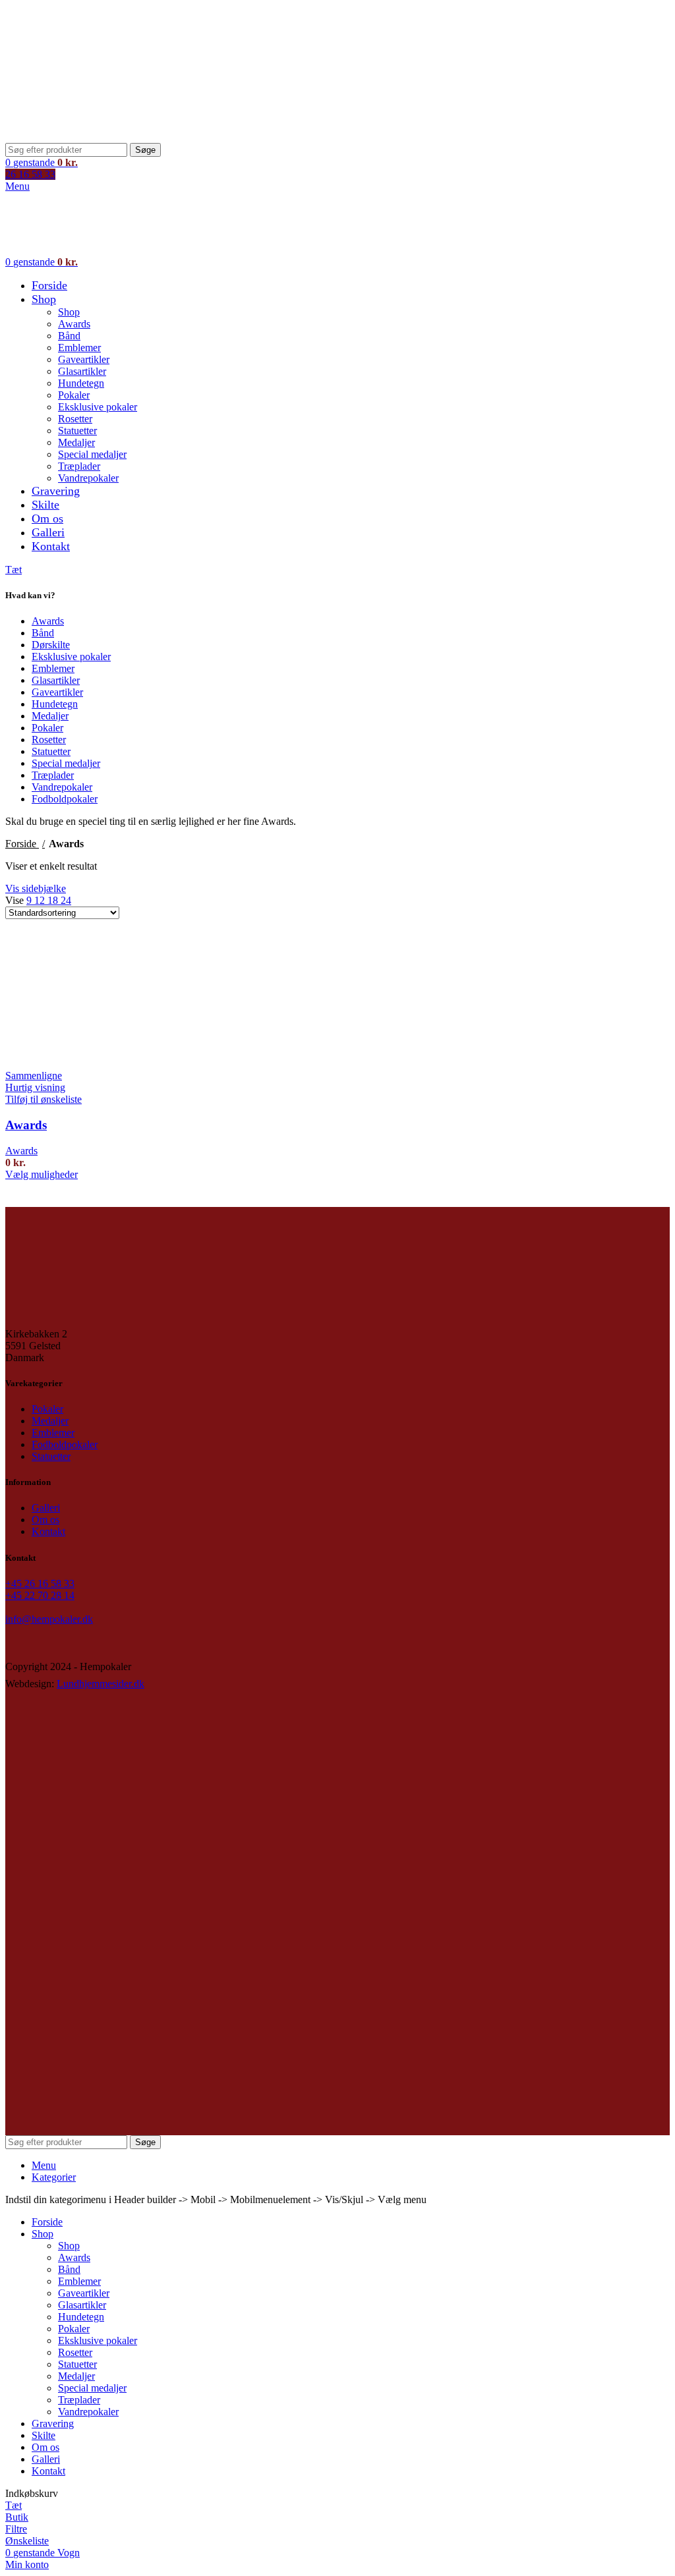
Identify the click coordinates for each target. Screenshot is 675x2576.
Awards (74, 324)
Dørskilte (51, 645)
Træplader (79, 466)
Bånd (69, 336)
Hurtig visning (35, 1087)
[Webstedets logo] (88, 137)
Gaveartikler (84, 359)
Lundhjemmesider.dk (101, 1684)
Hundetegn (81, 383)
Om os (45, 1520)
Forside (22, 844)
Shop (69, 312)
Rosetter (75, 419)
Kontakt (48, 1531)
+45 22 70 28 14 (40, 1595)
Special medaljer (92, 454)
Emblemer (79, 348)
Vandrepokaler (88, 478)
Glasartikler (82, 371)
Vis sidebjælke (36, 888)
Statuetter (77, 431)
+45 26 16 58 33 (40, 1583)
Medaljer (76, 442)
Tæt (14, 570)
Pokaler (74, 395)
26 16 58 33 (30, 174)
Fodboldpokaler (65, 799)
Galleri (46, 1508)
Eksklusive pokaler (98, 407)
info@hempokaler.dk (49, 1619)
